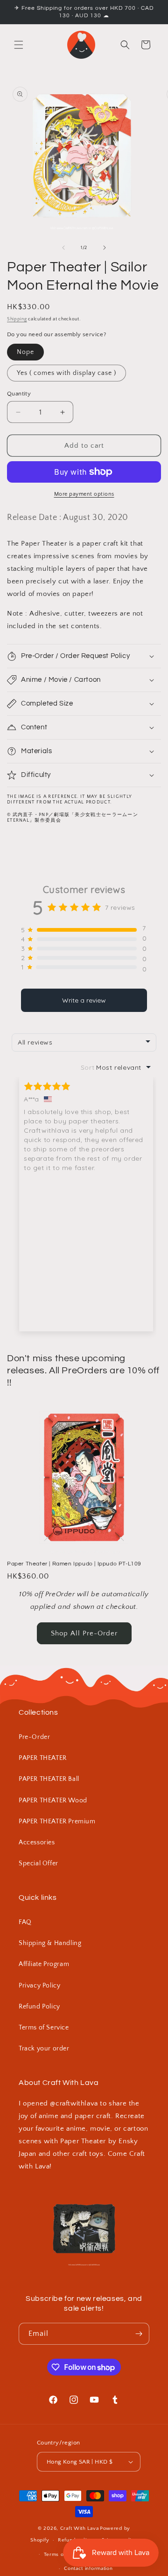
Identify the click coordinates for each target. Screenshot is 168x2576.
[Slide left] (63, 248)
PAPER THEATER (43, 1758)
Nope (25, 352)
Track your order (44, 2049)
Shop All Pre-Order (84, 1633)
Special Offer (38, 1863)
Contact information (88, 2569)
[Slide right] (105, 248)
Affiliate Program (44, 1964)
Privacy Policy (39, 1986)
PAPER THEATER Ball (49, 1779)
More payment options (84, 494)
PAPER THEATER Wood (53, 1800)
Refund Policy (39, 2007)
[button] (19, 45)
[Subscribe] (139, 2334)
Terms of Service (44, 2028)
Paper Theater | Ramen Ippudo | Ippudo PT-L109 (74, 1564)
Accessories (37, 1842)
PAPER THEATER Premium (57, 1821)
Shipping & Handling (50, 1943)
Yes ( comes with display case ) (66, 373)
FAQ (25, 1922)
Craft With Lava (80, 2528)
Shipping (17, 319)
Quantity (19, 394)
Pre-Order (34, 1737)
